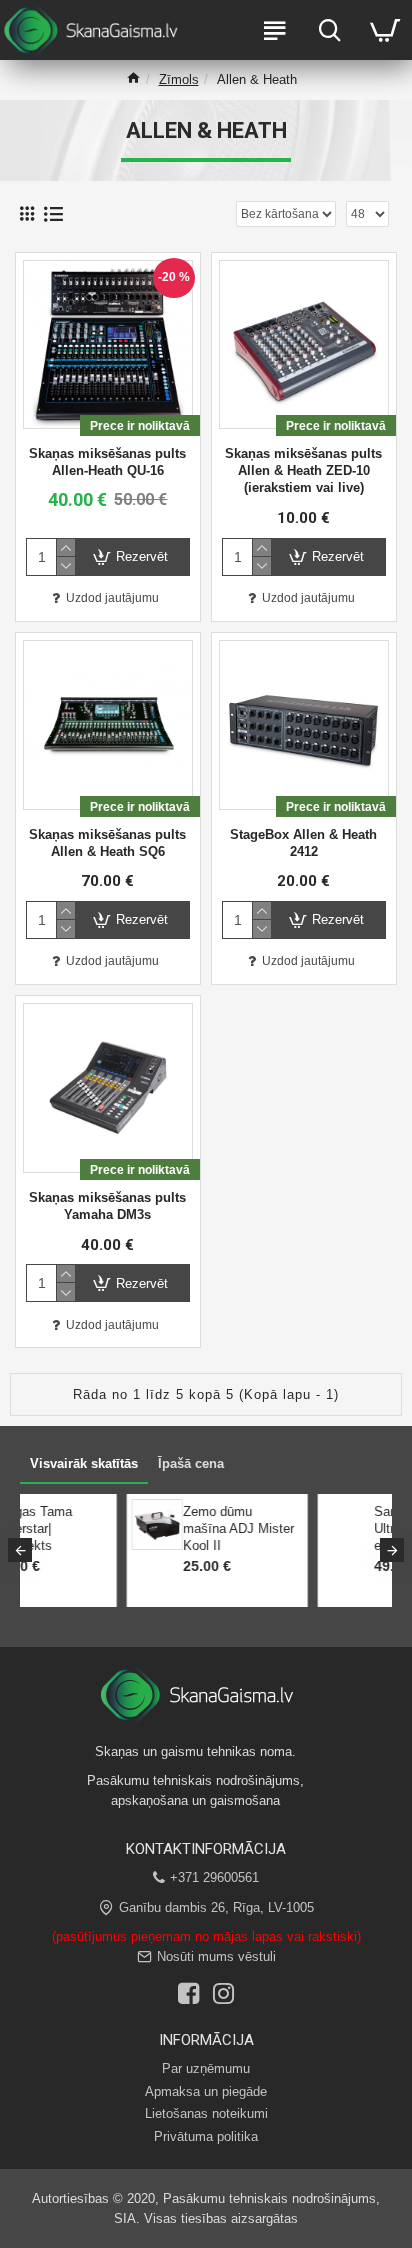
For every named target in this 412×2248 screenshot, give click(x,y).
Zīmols (179, 79)
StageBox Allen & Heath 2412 (303, 843)
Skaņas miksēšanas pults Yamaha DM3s (107, 1206)
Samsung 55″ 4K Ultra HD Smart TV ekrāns (197, 1528)
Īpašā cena (191, 1463)
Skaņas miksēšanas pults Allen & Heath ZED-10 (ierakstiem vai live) (303, 470)
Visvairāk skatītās (84, 1463)
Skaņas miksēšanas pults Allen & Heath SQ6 (107, 843)
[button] (20, 1550)
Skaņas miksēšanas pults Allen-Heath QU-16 (107, 462)
